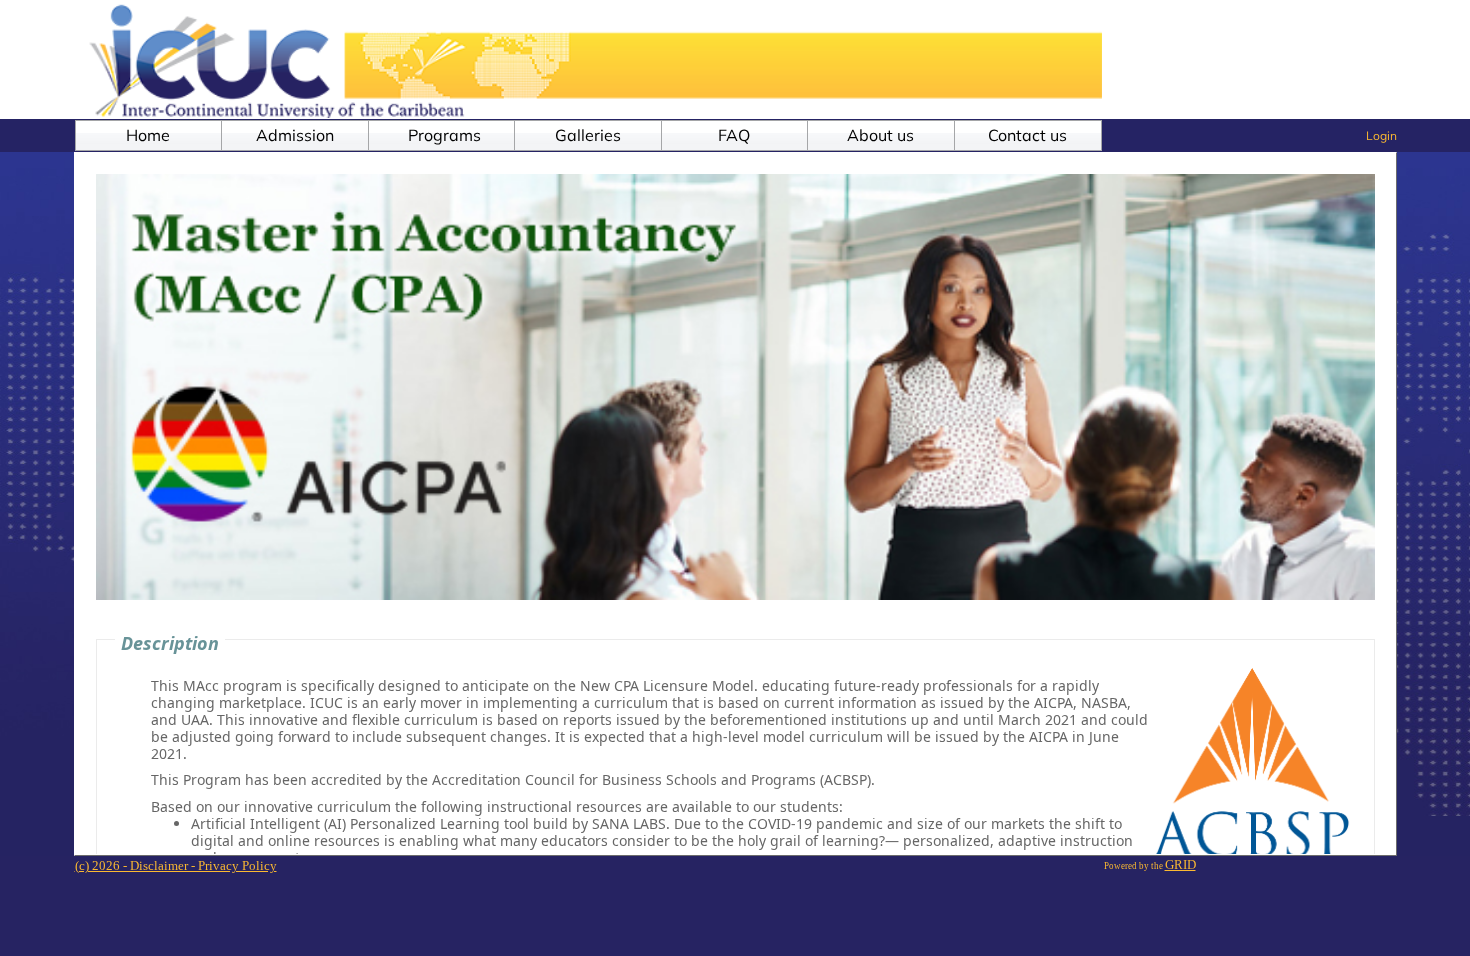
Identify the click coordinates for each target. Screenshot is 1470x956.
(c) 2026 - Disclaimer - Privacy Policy (176, 865)
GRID (1180, 864)
